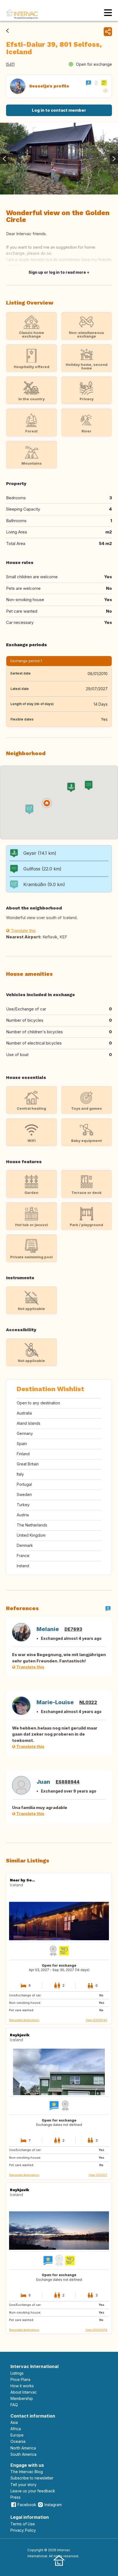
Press (16, 2497)
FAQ (14, 2405)
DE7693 (73, 1629)
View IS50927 (98, 2175)
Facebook (27, 2505)
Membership (22, 2398)
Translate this (23, 931)
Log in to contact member (59, 110)
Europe (17, 2435)
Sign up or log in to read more (57, 272)
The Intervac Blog (27, 2472)
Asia (14, 2422)
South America (23, 2454)
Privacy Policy (23, 2530)
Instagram (53, 2505)
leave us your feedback (33, 2491)
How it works (22, 2386)
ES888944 (68, 1782)
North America (23, 2448)
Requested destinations (24, 2020)
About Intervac (24, 2392)
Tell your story (23, 2485)
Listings (17, 2373)
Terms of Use (23, 2524)
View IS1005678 (96, 2330)
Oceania (18, 2441)
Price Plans (20, 2379)
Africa (16, 2429)
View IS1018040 (96, 2020)
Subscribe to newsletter (32, 2478)
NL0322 (88, 1702)
